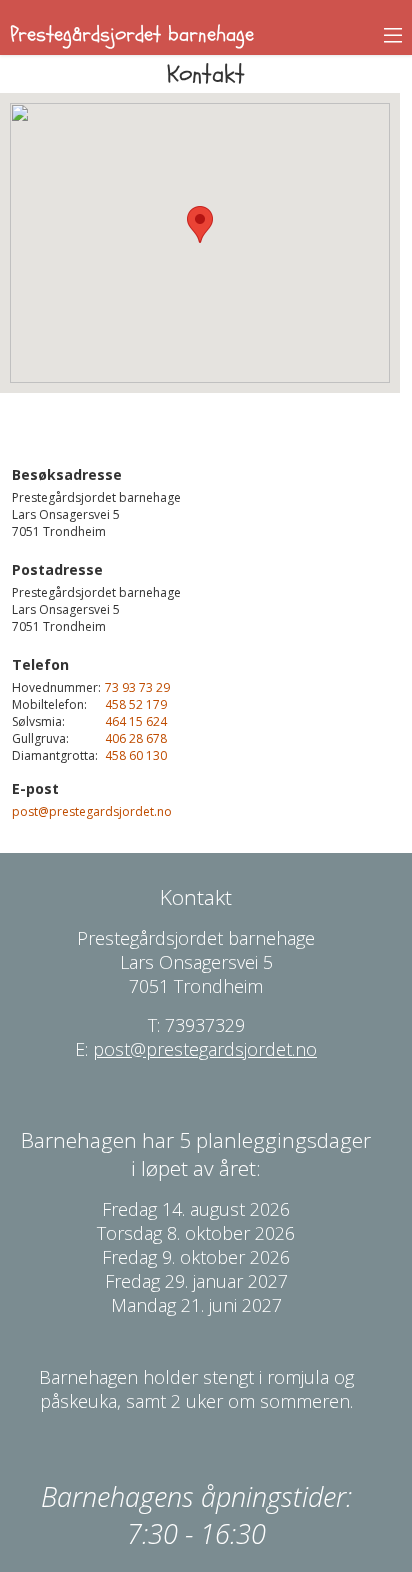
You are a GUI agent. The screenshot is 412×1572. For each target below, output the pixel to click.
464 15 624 (136, 721)
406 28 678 (136, 738)
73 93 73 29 (137, 687)
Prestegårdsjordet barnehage (132, 35)
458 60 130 (136, 755)
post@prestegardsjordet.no (92, 811)
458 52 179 (136, 704)
